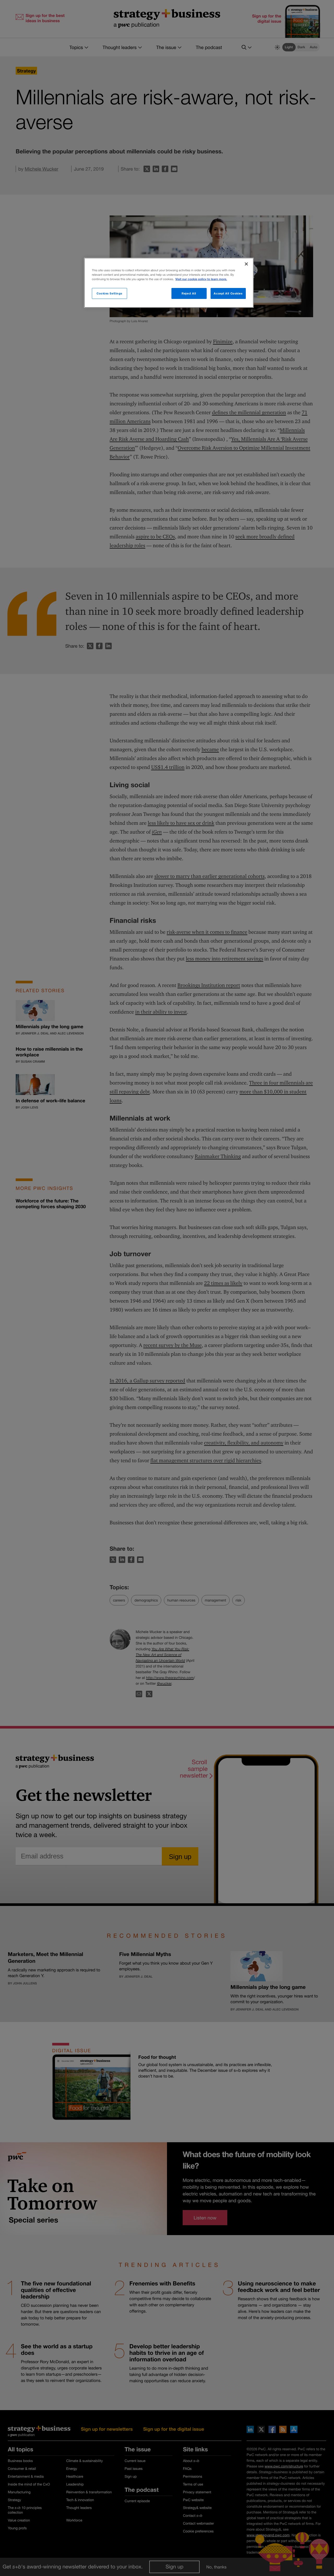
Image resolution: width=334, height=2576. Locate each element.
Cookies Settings (109, 293)
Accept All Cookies (228, 293)
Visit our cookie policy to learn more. (201, 279)
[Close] (246, 264)
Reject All (189, 293)
